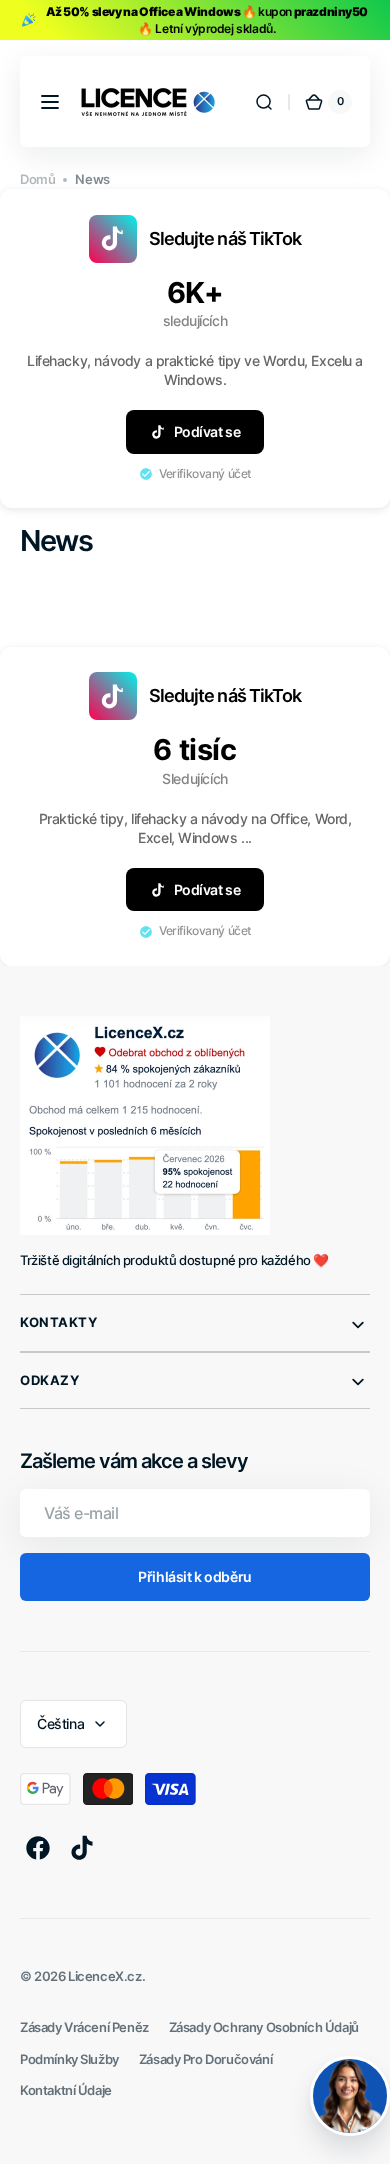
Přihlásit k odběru (194, 1576)
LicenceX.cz (104, 1976)
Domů (37, 179)
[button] (50, 102)
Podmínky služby (69, 2059)
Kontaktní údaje (66, 2090)
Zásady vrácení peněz (84, 2027)
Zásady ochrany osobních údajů (264, 2027)
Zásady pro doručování (205, 2059)
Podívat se (207, 431)
